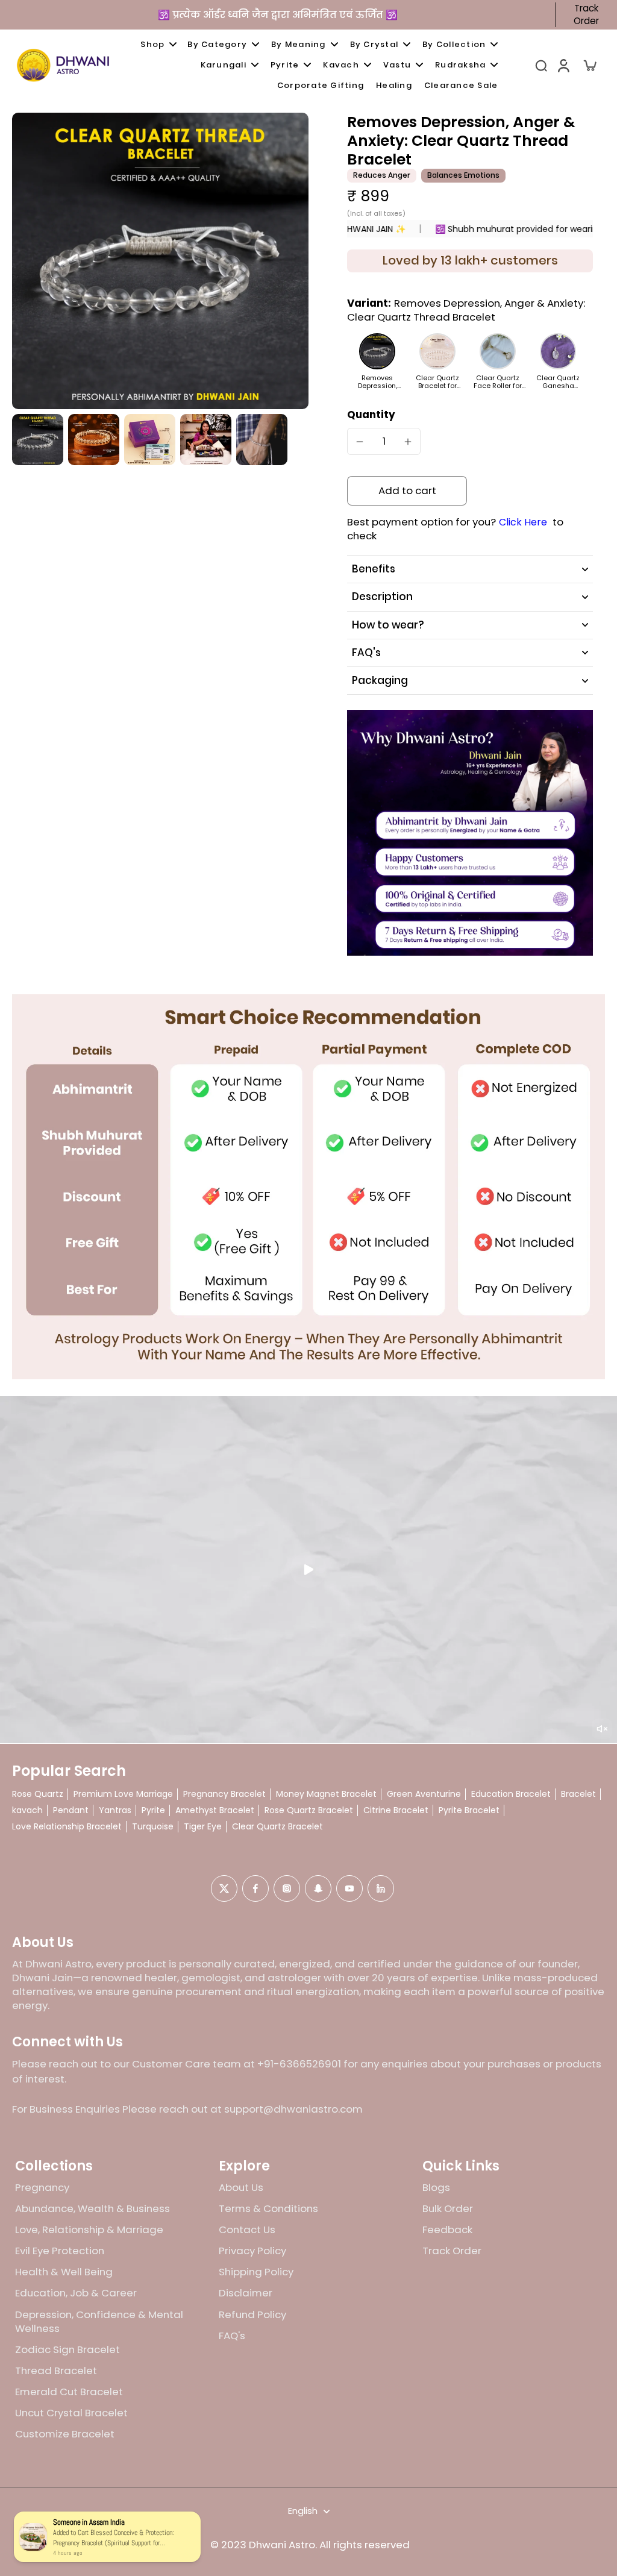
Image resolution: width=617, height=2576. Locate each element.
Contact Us (247, 2230)
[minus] (360, 442)
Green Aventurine (424, 1794)
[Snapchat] (318, 1888)
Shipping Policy (256, 2272)
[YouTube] (349, 1888)
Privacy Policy (252, 2251)
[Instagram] (287, 1888)
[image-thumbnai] (38, 440)
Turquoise (153, 1827)
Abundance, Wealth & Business (92, 2209)
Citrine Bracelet (396, 1810)
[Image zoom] (160, 261)
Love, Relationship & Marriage (89, 2230)
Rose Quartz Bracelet (309, 1810)
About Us (241, 2188)
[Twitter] (224, 1888)
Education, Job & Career (76, 2293)
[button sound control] (602, 1729)
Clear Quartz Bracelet (277, 1827)
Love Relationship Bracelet (67, 1827)
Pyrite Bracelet (469, 1810)
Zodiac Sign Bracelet (67, 2350)
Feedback (447, 2230)
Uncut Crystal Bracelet (71, 2413)
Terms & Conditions (268, 2209)
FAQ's (232, 2336)
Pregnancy (42, 2188)
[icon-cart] (589, 65)
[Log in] (563, 65)
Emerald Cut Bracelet (69, 2392)
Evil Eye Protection (60, 2251)
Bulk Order (448, 2209)
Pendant (71, 1810)
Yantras (115, 1810)
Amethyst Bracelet (215, 1810)
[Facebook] (255, 1888)
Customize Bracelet (65, 2434)
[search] (541, 65)
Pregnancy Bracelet (224, 1794)
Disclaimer (246, 2293)
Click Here (523, 522)
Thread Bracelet (56, 2371)
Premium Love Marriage (123, 1794)
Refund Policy (252, 2315)
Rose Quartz (38, 1794)
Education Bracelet (511, 1794)
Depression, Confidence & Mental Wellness (99, 2322)
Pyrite (153, 1810)
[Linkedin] (381, 1888)
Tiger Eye (203, 1827)
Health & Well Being (64, 2272)
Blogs (436, 2188)
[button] (407, 491)
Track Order (586, 15)
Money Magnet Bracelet (326, 1794)
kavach (27, 1810)
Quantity (371, 415)
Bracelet (578, 1794)
